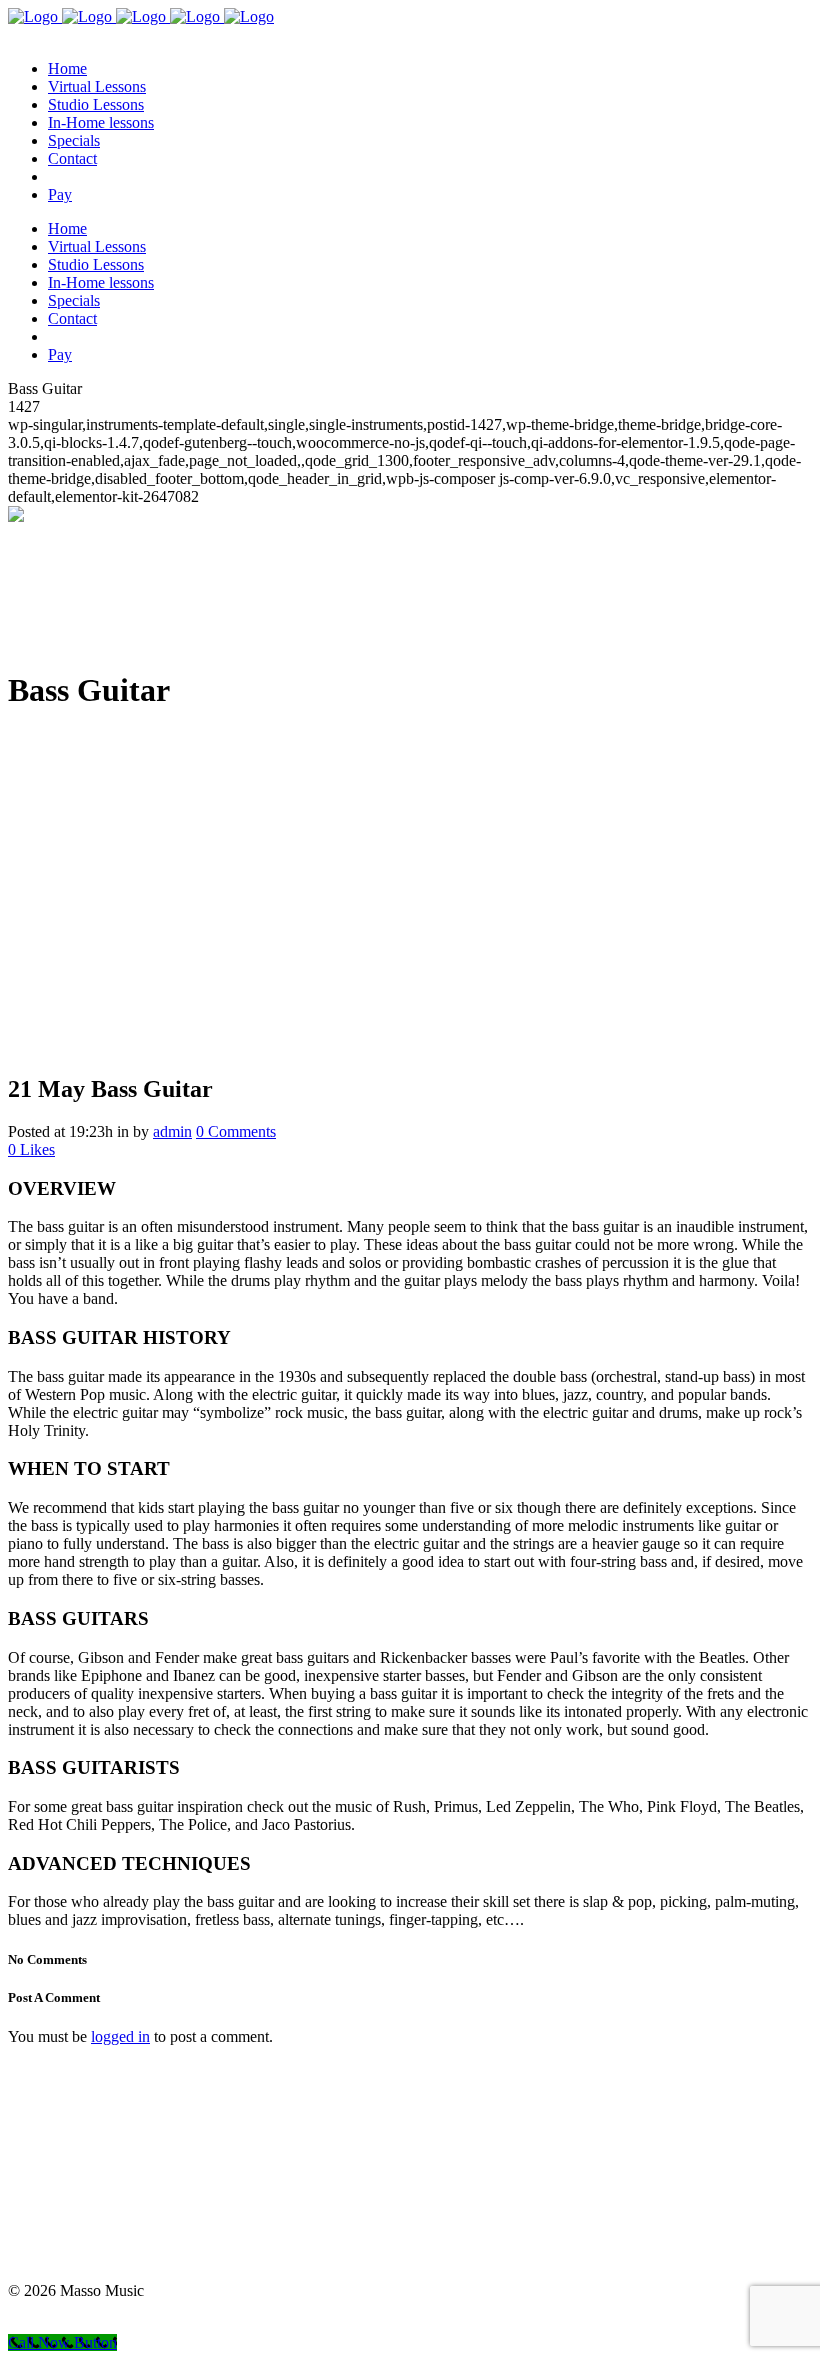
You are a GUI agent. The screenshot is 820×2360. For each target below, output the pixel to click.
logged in (120, 2036)
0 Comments (236, 1131)
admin (172, 1131)
